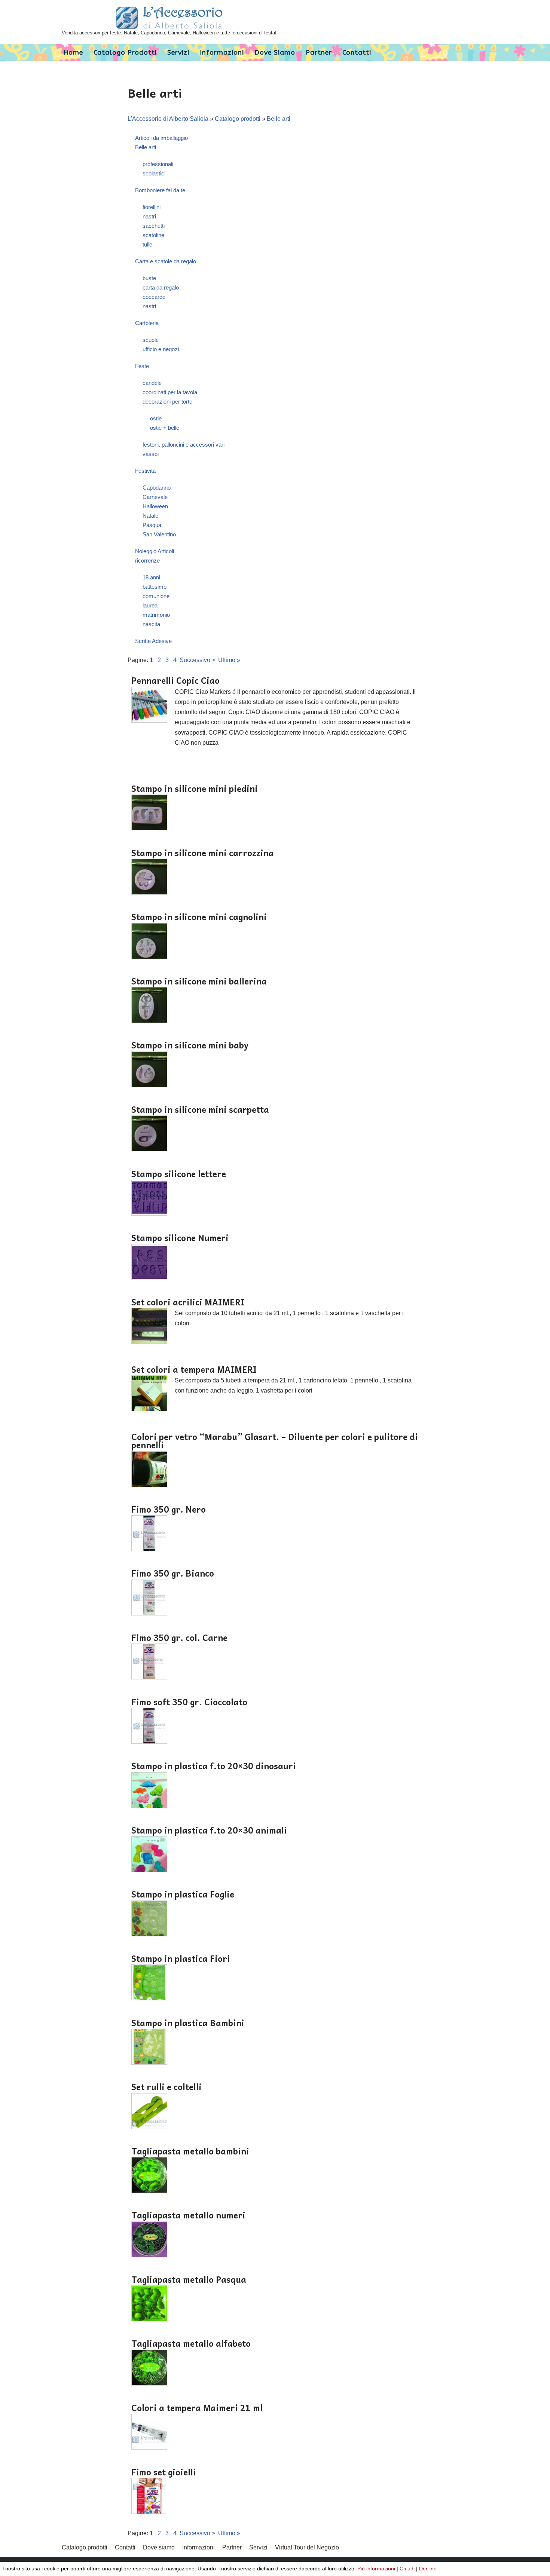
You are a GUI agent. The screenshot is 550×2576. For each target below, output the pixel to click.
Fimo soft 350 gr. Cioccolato (189, 1702)
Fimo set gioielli (164, 2472)
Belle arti (279, 119)
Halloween (155, 506)
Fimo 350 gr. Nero (169, 1509)
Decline (428, 2569)
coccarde (154, 297)
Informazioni (222, 53)
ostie (156, 418)
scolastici (154, 173)
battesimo (155, 587)
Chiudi (407, 2569)
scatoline (153, 235)
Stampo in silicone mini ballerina (199, 981)
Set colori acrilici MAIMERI (188, 1302)
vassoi (151, 454)
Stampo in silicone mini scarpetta (200, 1109)
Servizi (178, 53)
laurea (150, 605)
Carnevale (155, 497)
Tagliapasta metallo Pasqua (189, 2279)
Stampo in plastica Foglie (183, 1894)
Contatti (357, 53)
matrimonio (156, 615)
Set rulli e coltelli (166, 2087)
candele (152, 383)
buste (149, 278)
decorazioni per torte (167, 402)
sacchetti (154, 226)
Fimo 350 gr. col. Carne (179, 1638)
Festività (145, 471)
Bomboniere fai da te (160, 190)
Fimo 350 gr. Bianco (173, 1573)
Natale (150, 516)
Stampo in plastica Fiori (181, 1958)
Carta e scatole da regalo (166, 261)
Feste (142, 366)
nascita (151, 624)
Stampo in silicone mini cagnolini (199, 917)
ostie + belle (165, 428)
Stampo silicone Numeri (180, 1238)
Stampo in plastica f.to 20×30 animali (209, 1830)
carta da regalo (161, 287)
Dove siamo (275, 53)
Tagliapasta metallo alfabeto (191, 2343)
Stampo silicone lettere (179, 1174)
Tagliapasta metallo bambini (190, 2151)
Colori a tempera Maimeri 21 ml (197, 2408)
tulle (147, 244)
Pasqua (152, 525)
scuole (151, 340)
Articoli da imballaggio (161, 138)
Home (73, 53)
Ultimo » (229, 660)
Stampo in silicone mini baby (190, 1045)
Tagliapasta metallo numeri (188, 2215)
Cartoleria (147, 323)
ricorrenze (147, 560)
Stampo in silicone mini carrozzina (203, 853)
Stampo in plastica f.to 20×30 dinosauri (214, 1766)
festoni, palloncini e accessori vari (184, 445)
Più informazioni (376, 2569)
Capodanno (157, 488)
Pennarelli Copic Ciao (175, 680)
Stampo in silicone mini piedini (195, 788)
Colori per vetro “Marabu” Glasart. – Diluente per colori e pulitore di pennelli (275, 1441)
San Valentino (159, 534)
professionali (158, 164)
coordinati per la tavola (170, 392)
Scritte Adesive (153, 641)
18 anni (151, 577)
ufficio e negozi (161, 349)
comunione (156, 596)
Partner (319, 53)
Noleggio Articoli (155, 551)
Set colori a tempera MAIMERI (194, 1369)
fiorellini (152, 207)
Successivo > (197, 660)
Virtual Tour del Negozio (307, 2547)
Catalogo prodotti (125, 53)
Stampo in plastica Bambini (188, 2023)
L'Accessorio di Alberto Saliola (168, 119)
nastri (149, 216)
